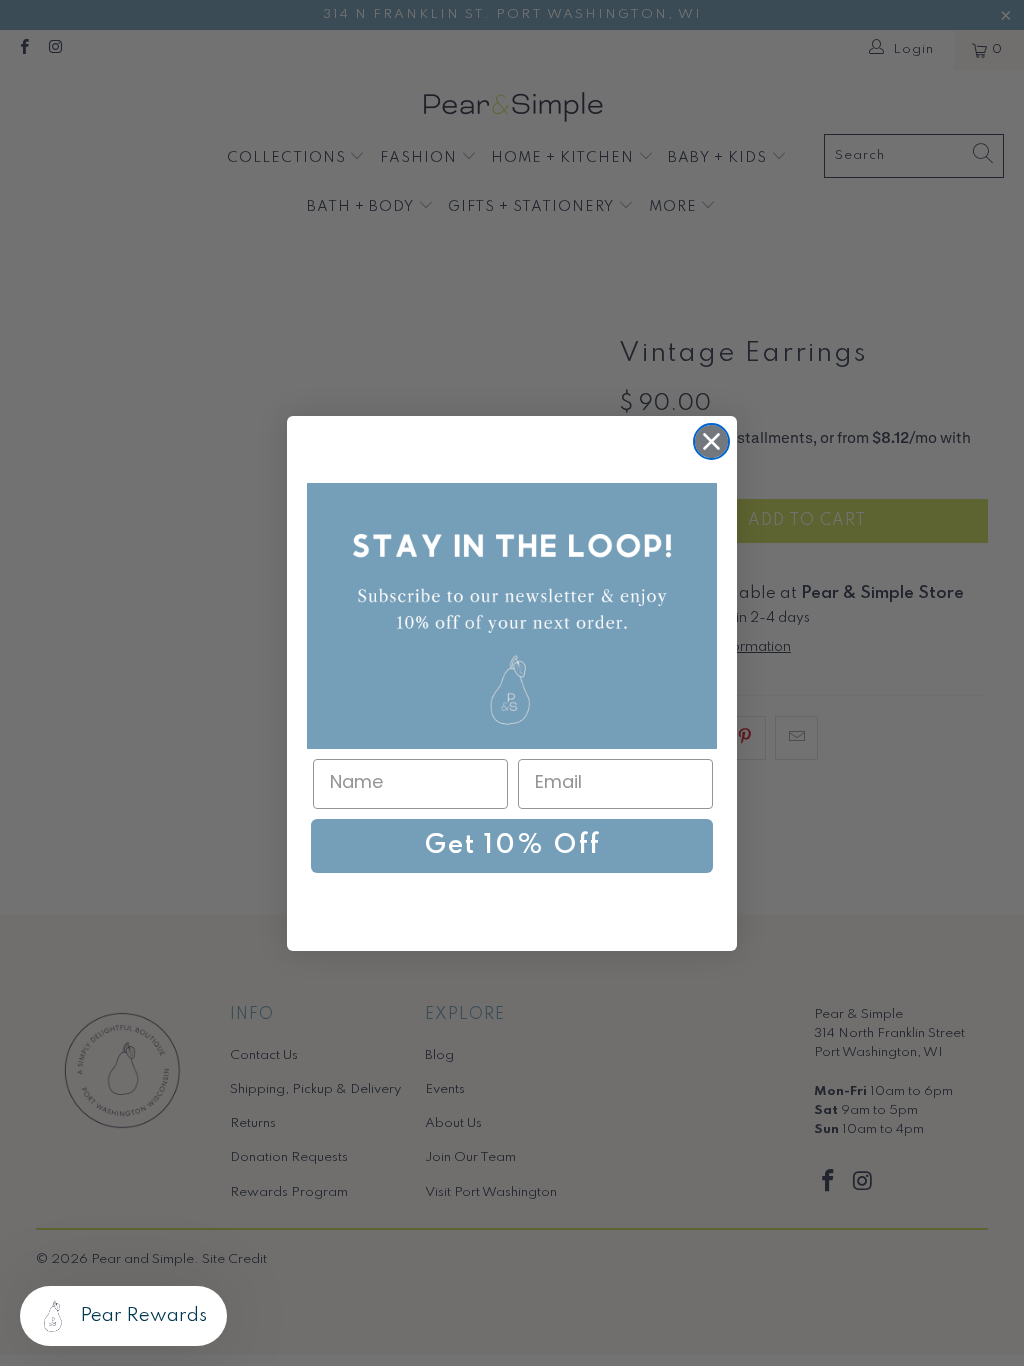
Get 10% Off (512, 845)
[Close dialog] (711, 441)
